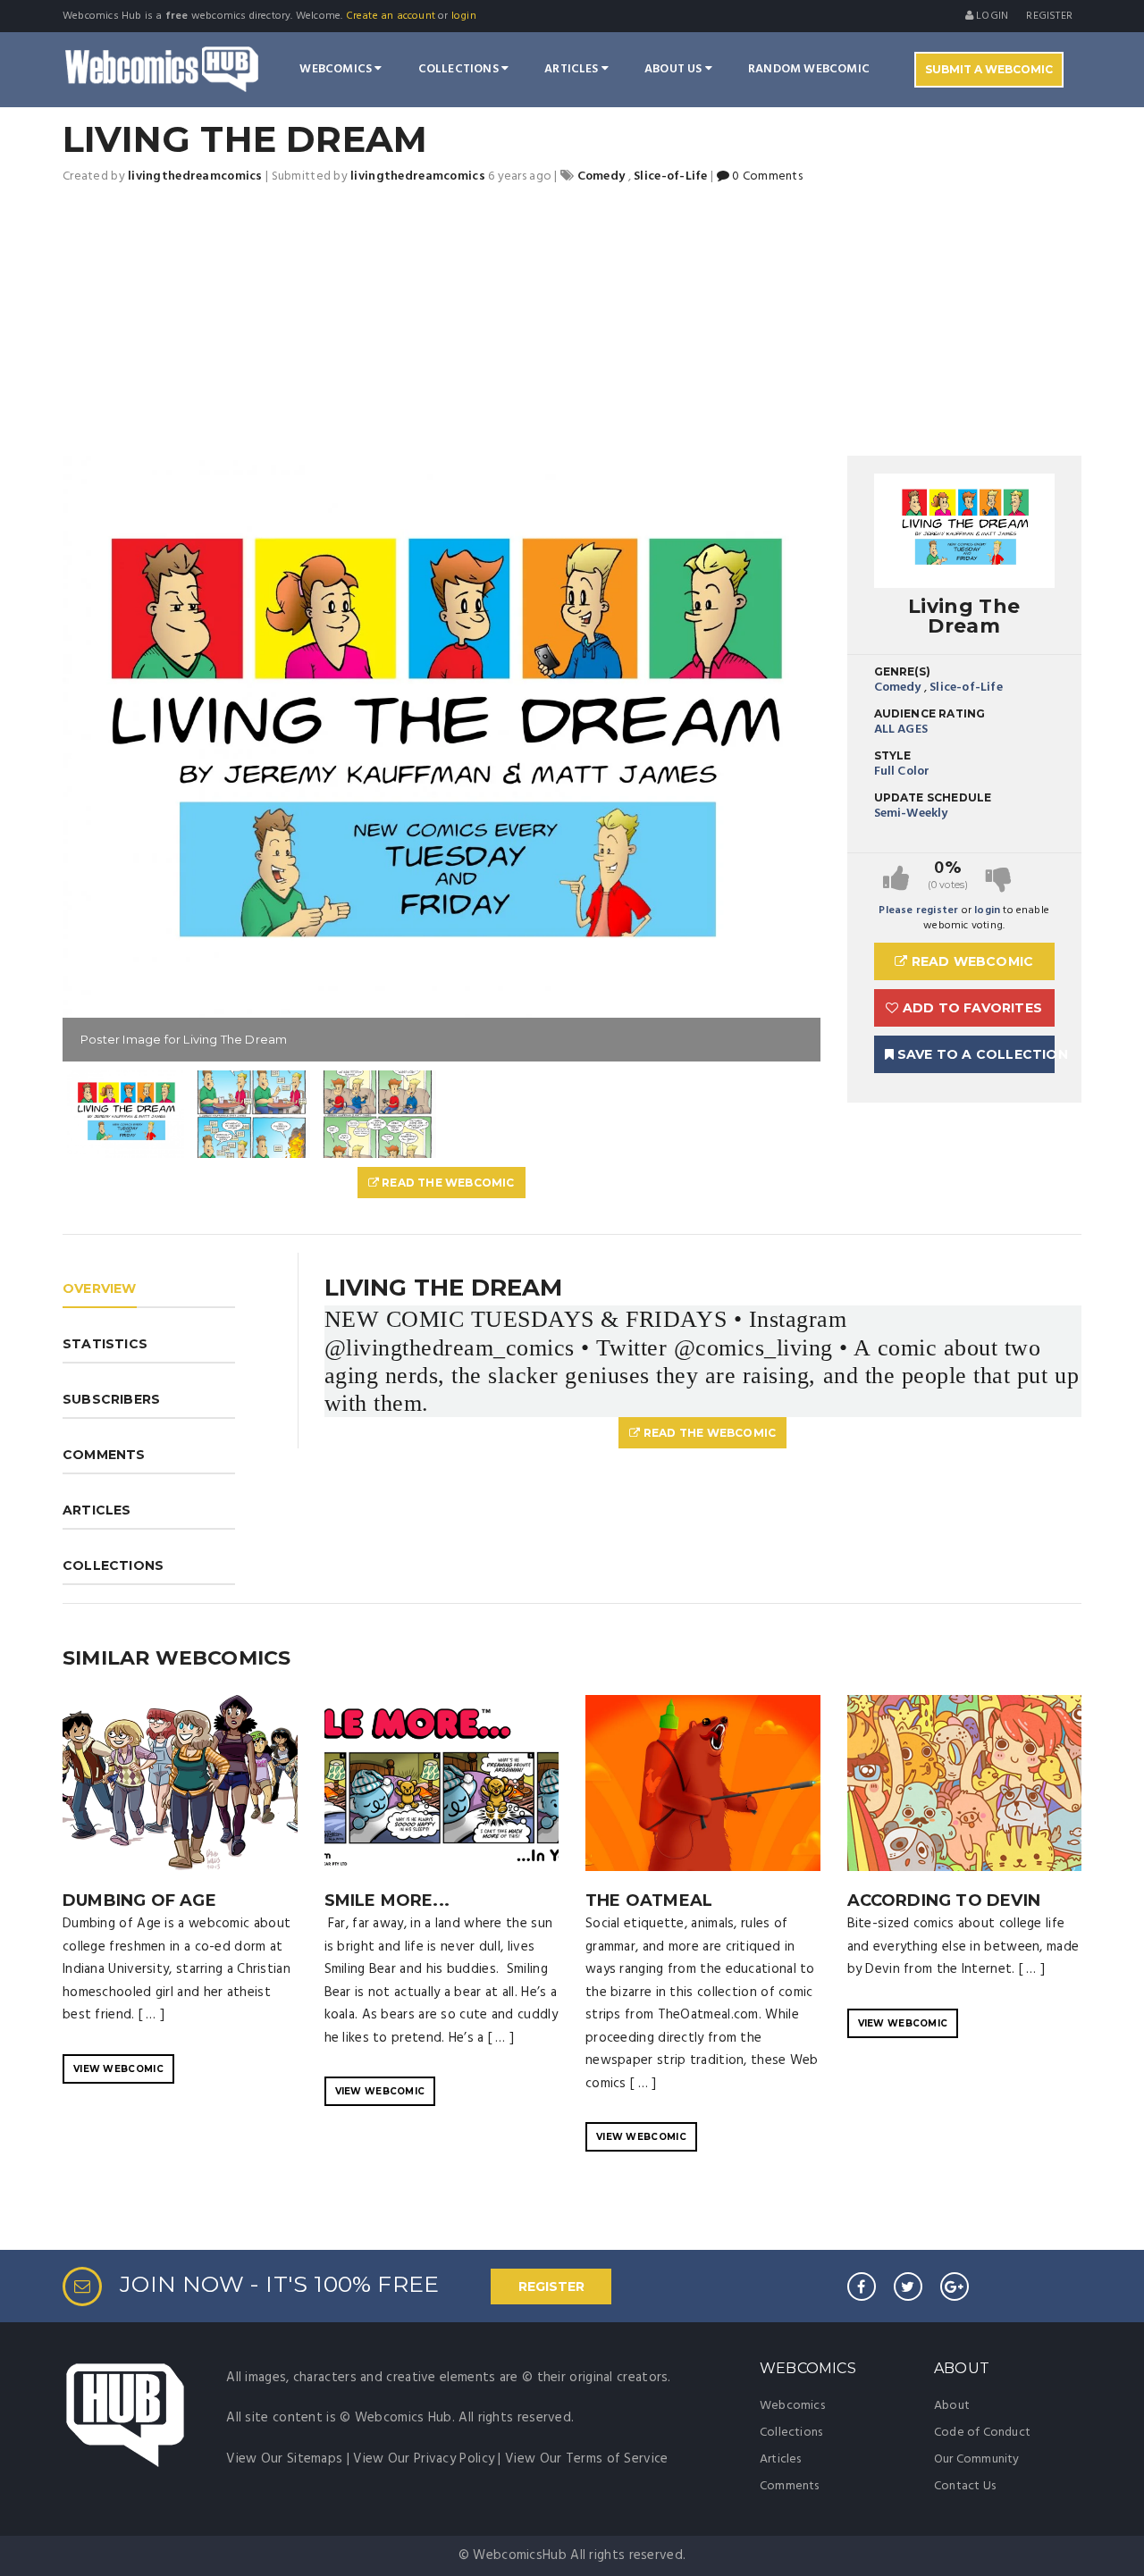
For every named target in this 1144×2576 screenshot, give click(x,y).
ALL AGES (901, 730)
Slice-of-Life (966, 688)
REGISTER (551, 2287)
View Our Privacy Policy (424, 2459)
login (464, 16)
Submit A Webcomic (989, 69)
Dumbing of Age (139, 1901)
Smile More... (387, 1901)
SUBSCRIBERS (111, 1399)
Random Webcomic (809, 69)
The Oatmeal (649, 1901)
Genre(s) (903, 671)
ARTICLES (97, 1510)
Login (991, 16)
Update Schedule (933, 797)
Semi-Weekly (911, 814)
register (1049, 16)
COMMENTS (104, 1455)
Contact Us (965, 2486)
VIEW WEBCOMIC (118, 2069)
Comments (790, 2486)
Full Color (902, 772)
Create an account (391, 16)
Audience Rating (930, 713)
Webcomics (337, 69)
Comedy (898, 688)
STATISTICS (105, 1344)
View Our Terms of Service (587, 2459)
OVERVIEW (100, 1288)
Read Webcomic (970, 961)
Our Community (977, 2459)
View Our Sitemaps (284, 2459)
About (952, 2406)
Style (893, 755)
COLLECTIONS (113, 1565)
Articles (573, 69)
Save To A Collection (974, 1054)
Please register (918, 910)
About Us (675, 69)
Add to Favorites (971, 1008)
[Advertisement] (572, 322)
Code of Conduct (982, 2433)
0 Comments (766, 176)
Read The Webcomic (447, 1183)
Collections (460, 69)
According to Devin (944, 1901)
